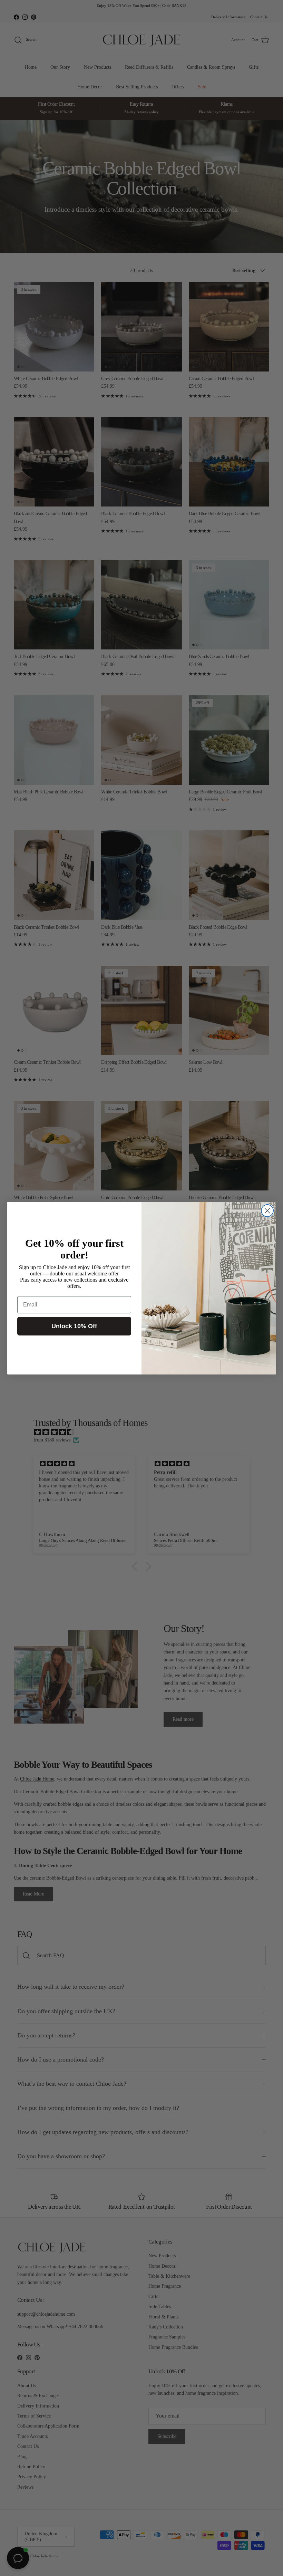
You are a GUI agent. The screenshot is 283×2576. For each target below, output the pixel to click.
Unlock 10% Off (74, 1326)
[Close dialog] (267, 1211)
